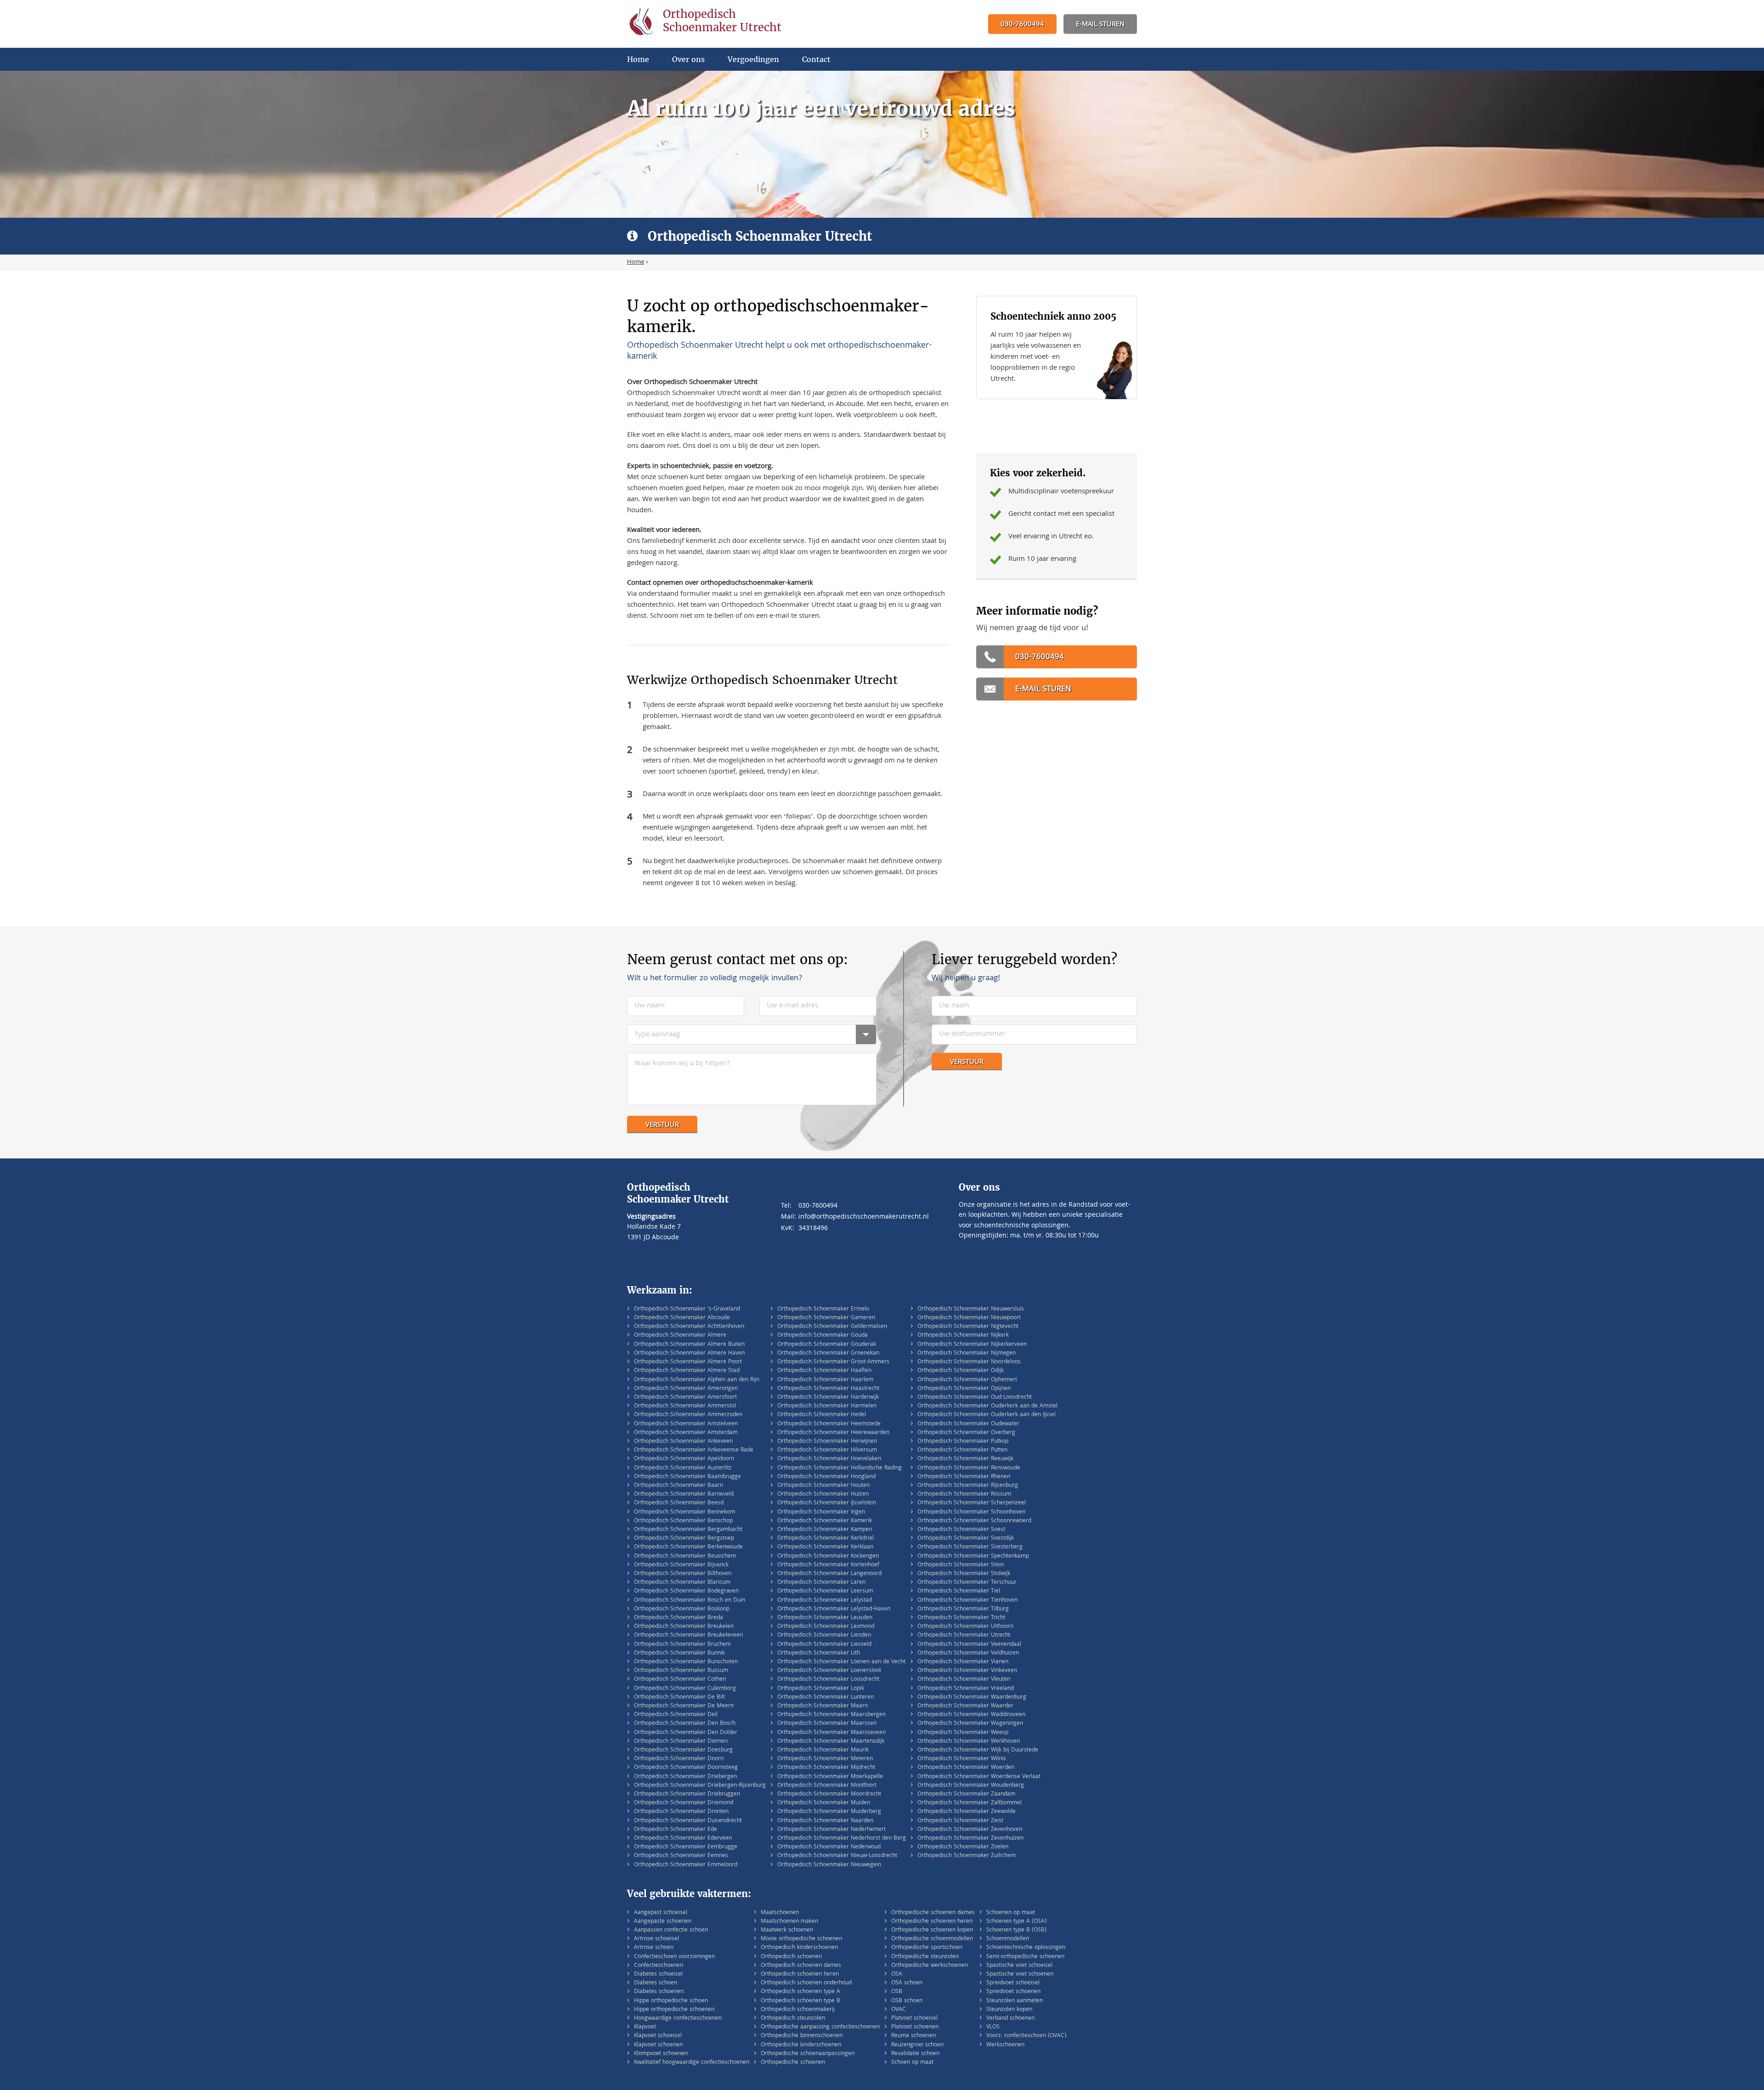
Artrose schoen (654, 1948)
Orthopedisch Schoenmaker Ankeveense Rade (694, 1450)
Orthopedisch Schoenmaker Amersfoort (685, 1398)
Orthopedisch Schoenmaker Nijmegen (967, 1353)
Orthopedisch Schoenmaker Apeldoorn (684, 1459)
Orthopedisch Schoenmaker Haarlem (825, 1380)
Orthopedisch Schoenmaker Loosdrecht (828, 1680)
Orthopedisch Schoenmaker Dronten (681, 1812)
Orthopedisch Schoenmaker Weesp (963, 1733)
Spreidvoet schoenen (1013, 1992)
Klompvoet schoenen (661, 2054)
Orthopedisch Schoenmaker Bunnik (679, 1653)
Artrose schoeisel (656, 1939)
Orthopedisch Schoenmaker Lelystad (825, 1601)
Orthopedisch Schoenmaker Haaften (824, 1371)
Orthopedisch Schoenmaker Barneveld (684, 1494)
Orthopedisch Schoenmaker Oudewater (968, 1424)
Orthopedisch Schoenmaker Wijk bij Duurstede (978, 1750)
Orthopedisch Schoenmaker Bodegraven (686, 1591)
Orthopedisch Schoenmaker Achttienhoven (689, 1327)
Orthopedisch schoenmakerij (798, 2010)
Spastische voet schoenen (1020, 1974)
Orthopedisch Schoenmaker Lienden (824, 1635)
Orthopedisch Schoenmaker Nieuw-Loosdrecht (837, 1856)
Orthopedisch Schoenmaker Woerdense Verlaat (979, 1777)
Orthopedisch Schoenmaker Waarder (965, 1706)
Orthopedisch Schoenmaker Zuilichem (967, 1856)
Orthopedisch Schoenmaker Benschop (683, 1521)
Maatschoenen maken (789, 1922)
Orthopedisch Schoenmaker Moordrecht (829, 1794)
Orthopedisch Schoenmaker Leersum (825, 1591)
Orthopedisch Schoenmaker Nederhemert (831, 1830)
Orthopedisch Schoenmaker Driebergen (685, 1777)
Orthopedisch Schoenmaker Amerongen (686, 1389)
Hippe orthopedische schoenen (674, 2010)
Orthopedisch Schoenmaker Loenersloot (829, 1671)
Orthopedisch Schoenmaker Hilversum (827, 1450)
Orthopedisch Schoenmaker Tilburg (963, 1609)
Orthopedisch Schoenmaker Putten (962, 1450)
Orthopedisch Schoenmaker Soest (961, 1530)
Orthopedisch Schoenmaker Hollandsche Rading (840, 1468)
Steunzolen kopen (1009, 2010)
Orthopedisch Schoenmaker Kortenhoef (828, 1565)
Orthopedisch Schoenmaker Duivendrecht (688, 1821)
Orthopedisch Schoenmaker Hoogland (826, 1477)
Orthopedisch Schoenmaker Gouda (823, 1336)
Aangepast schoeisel (661, 1913)
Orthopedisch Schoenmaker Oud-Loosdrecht (975, 1398)
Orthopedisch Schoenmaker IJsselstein (827, 1503)
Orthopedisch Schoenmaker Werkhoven (969, 1742)
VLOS (993, 2027)
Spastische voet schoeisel (1019, 1966)
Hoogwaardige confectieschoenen (678, 2019)
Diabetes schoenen (659, 1992)
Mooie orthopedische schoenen (801, 1939)
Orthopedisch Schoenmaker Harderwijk (828, 1398)
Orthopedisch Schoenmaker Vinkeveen (967, 1671)
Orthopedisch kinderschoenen (799, 1948)
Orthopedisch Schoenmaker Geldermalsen (832, 1327)
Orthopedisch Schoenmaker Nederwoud (829, 1847)
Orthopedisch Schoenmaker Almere (680, 1336)
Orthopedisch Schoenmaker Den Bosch (685, 1724)
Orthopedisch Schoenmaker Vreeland (966, 1689)
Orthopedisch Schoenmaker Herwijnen (827, 1442)
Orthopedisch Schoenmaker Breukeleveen (688, 1635)
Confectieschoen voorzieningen (674, 1957)
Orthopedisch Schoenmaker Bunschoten (686, 1662)
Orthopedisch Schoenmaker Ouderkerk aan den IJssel (987, 1415)
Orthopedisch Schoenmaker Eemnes (681, 1856)
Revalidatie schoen (915, 2054)
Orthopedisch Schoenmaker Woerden (966, 1768)
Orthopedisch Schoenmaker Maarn (823, 1706)
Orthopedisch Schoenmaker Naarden (825, 1821)
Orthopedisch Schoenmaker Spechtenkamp (973, 1556)
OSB (897, 1992)
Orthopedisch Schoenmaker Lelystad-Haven (834, 1609)
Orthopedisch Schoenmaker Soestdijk (966, 1539)
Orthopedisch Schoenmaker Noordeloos (969, 1362)
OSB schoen (907, 2001)
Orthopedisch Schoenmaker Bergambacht (688, 1530)
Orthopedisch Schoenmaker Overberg (966, 1433)
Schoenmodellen (1008, 1939)
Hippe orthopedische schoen (671, 2001)
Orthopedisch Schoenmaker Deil (676, 1715)
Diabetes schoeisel (658, 1974)
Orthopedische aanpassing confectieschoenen (820, 2027)
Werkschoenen (1005, 2045)
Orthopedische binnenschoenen (802, 2036)
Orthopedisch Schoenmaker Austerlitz (683, 1468)
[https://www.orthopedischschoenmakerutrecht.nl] (714, 24)
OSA (897, 1974)
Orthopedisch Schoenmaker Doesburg (683, 1750)
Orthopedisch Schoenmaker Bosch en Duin (690, 1601)
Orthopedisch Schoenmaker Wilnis (962, 1759)
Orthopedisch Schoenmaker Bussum (681, 1671)
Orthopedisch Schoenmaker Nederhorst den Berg (842, 1839)
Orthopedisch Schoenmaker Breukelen (684, 1627)
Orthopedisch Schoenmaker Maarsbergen (831, 1715)
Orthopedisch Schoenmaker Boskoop (682, 1609)
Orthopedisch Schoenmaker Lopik (821, 1689)
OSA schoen (907, 1983)
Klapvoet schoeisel (658, 2036)
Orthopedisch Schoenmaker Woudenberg (971, 1786)
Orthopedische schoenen (793, 2063)
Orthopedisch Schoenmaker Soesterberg (970, 1547)
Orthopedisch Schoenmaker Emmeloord (686, 1865)
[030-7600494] (1022, 25)
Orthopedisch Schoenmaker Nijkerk (963, 1336)
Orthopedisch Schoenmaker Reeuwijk (965, 1459)
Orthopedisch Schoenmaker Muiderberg (829, 1812)
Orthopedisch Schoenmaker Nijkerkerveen (972, 1345)
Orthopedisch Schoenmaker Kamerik (825, 1521)
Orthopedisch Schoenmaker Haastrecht (828, 1389)
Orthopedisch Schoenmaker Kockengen (828, 1556)
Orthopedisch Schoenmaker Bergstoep (684, 1539)
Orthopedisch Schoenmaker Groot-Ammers (833, 1362)
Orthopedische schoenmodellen (932, 1939)
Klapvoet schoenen (658, 2045)
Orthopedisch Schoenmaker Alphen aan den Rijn (697, 1380)
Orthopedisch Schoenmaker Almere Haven (689, 1353)
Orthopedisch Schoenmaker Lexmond (826, 1627)
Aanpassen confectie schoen (671, 1930)
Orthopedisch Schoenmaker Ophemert (967, 1380)
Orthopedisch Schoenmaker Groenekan (828, 1353)
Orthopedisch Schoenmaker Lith (819, 1653)
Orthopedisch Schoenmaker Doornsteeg (686, 1768)
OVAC (899, 2010)
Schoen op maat (912, 2063)
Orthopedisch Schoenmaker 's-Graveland (687, 1309)
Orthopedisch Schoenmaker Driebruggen (687, 1794)
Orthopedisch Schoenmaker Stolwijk (964, 1574)
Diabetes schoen (656, 1983)
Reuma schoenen (913, 2036)
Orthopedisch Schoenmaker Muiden (824, 1803)
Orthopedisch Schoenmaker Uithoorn (965, 1627)
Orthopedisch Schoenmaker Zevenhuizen (970, 1839)
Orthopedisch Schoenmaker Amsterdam (686, 1433)
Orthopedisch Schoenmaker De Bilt (679, 1697)
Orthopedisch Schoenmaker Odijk (961, 1371)
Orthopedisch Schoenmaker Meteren (825, 1759)
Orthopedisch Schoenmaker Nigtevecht (968, 1327)
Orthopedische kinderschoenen (801, 2045)
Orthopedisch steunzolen (793, 2019)
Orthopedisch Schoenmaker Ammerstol (685, 1406)
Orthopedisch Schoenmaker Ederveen (683, 1839)
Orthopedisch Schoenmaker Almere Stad (687, 1371)
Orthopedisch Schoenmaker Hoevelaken (829, 1459)
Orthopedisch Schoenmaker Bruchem (682, 1645)
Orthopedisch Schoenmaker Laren (821, 1583)
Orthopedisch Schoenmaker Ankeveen (683, 1442)
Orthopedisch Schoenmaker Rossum (964, 1494)
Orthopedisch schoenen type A (800, 1992)
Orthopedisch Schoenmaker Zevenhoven (970, 1830)
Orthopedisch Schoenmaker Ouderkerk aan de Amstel (987, 1406)
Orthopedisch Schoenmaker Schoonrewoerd (974, 1521)
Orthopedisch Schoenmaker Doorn (679, 1759)
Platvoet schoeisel (914, 2019)
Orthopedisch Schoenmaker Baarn (678, 1486)
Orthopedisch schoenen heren (800, 1974)
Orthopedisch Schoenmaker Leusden (825, 1618)
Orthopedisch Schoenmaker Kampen (825, 1530)
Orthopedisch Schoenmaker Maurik (823, 1750)
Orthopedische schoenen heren (932, 1922)
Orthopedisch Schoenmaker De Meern (684, 1706)
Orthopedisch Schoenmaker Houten (823, 1486)
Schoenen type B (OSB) (1016, 1930)
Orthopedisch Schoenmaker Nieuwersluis (971, 1309)
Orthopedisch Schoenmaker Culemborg (685, 1689)
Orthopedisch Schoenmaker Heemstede (829, 1424)
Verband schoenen (1010, 2019)
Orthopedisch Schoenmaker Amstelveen (686, 1424)
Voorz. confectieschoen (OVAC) (1026, 2036)
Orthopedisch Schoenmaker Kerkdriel (825, 1539)
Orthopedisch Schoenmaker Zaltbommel (970, 1803)
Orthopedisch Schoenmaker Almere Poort (688, 1362)
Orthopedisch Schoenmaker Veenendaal (969, 1645)
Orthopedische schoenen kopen (932, 1930)
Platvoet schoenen (915, 2027)
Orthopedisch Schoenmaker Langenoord (829, 1574)
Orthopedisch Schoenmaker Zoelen (963, 1847)
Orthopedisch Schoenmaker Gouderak (827, 1345)
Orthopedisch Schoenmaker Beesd (679, 1503)
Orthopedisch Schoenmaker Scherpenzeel (972, 1503)
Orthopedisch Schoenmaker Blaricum (682, 1583)
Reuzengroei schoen (917, 2045)
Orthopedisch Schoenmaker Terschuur (967, 1583)
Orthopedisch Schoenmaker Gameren (826, 1318)
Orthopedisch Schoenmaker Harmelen (827, 1406)
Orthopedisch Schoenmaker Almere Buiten (689, 1345)
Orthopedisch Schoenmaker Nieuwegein (829, 1865)
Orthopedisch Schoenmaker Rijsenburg (968, 1486)
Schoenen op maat (1011, 1913)
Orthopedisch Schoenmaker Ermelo (823, 1309)
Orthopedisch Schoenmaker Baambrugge (687, 1477)
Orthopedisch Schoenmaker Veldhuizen (968, 1653)
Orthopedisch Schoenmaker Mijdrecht (826, 1768)
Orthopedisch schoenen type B (800, 2001)
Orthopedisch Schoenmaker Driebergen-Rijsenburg (700, 1786)
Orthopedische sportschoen (927, 1948)
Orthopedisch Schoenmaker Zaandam (966, 1794)
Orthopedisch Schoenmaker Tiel (959, 1591)
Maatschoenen (780, 1913)
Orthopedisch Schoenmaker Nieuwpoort (969, 1318)
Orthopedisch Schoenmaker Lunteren (825, 1697)
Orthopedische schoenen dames (933, 1913)
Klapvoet (645, 2027)
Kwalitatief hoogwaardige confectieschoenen (692, 2063)
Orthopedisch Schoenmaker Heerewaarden (833, 1433)
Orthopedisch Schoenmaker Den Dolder (686, 1733)
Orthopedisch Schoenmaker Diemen (681, 1742)
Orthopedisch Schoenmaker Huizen (823, 1494)
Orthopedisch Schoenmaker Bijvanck (681, 1565)
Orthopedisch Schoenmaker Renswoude (969, 1468)
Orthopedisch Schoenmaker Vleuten (964, 1680)
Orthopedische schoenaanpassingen (808, 2054)
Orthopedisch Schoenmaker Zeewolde (967, 1812)
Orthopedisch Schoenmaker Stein (961, 1565)
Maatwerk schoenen (787, 1930)
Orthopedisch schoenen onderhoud (806, 1983)
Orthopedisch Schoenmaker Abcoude (682, 1318)
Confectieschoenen (659, 1966)
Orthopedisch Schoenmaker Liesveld (824, 1645)
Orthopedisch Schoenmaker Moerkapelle (830, 1777)
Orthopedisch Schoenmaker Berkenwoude (688, 1547)
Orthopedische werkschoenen (930, 1966)
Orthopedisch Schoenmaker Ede (676, 1830)
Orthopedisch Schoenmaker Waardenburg (972, 1697)
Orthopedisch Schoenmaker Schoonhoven (971, 1512)
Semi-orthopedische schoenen (1025, 1957)
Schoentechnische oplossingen (1026, 1948)
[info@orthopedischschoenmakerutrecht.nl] (1100, 25)
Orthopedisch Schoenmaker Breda (678, 1618)
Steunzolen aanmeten (1015, 2001)
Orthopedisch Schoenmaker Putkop (963, 1442)
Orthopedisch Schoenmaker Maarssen (827, 1724)
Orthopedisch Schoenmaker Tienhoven (967, 1601)
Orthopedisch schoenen (791, 1957)
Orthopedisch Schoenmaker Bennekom (684, 1512)
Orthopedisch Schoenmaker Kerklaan (825, 1547)
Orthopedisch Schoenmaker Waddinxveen (971, 1715)
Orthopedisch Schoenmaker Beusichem (685, 1556)
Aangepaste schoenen (663, 1922)
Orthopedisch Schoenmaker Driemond (684, 1803)
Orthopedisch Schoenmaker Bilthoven (683, 1574)
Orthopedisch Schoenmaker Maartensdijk (831, 1742)
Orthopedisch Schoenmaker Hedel (822, 1415)
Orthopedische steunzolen (925, 1957)
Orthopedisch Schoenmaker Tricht (961, 1618)
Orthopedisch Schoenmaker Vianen (963, 1662)
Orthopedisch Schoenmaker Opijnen (964, 1389)
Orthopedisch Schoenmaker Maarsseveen (831, 1733)
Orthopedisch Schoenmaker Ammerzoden (688, 1415)
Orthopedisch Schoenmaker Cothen (680, 1680)
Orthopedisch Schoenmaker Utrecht (964, 1635)
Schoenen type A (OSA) (1016, 1922)
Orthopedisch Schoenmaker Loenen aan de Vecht (841, 1662)
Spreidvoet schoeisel (1013, 1983)
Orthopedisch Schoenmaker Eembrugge (686, 1847)
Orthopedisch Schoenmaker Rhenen (964, 1477)
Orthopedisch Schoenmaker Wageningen (970, 1724)
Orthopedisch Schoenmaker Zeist (960, 1821)
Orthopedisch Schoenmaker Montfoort (827, 1786)
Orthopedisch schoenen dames (801, 1966)
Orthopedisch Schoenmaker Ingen (821, 1512)
